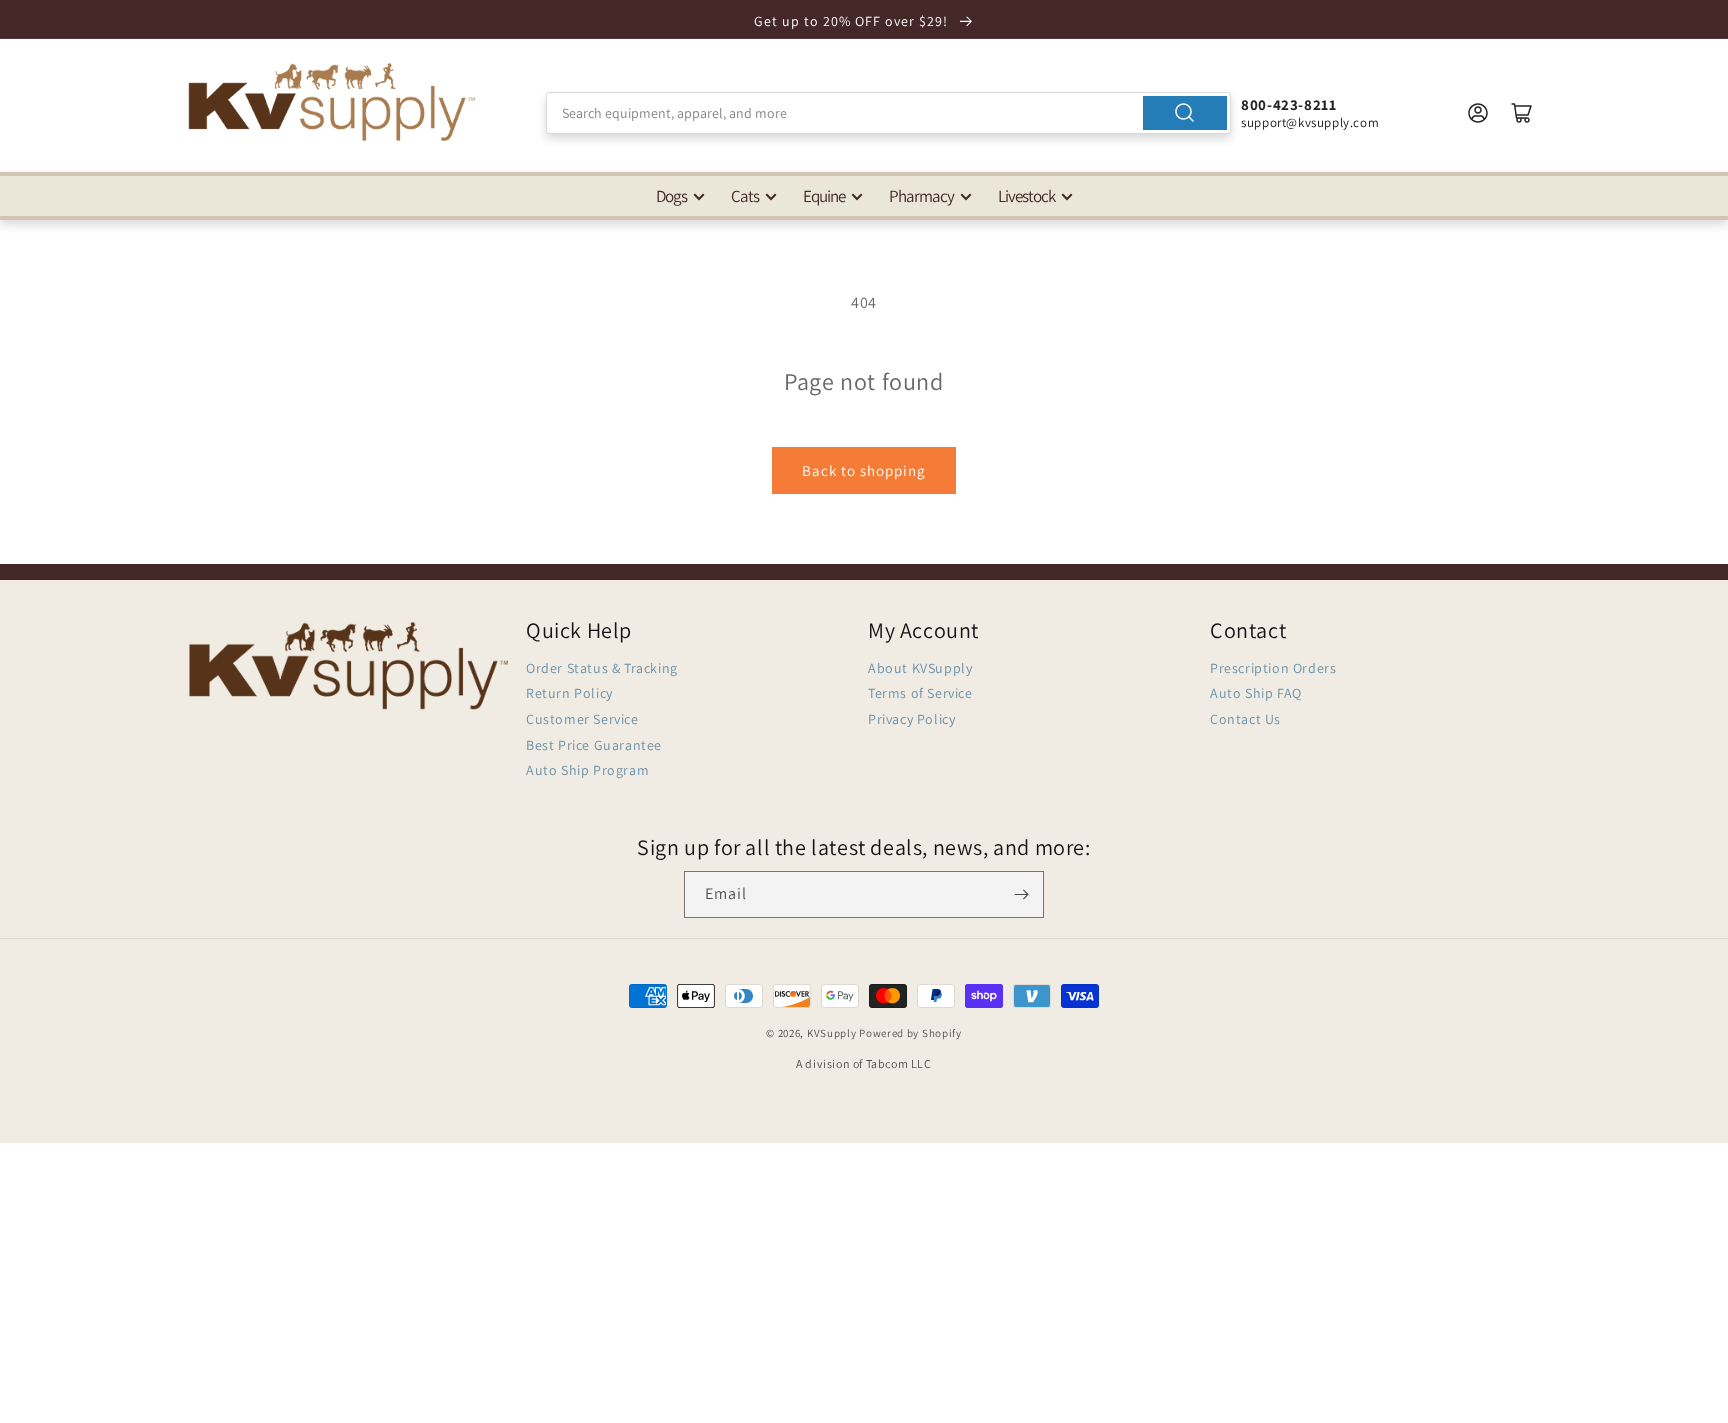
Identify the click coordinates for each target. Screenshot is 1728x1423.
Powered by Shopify (910, 1033)
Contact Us (1245, 719)
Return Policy (569, 693)
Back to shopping (864, 470)
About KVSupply (920, 668)
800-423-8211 (1288, 104)
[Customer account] (1478, 113)
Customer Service (582, 719)
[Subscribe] (1021, 894)
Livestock (1026, 196)
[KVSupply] (334, 101)
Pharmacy (921, 196)
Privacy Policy (911, 719)
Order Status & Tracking (602, 668)
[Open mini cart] (1522, 113)
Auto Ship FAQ (1256, 693)
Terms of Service (920, 693)
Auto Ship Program (587, 770)
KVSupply (832, 1033)
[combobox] (888, 113)
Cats (745, 196)
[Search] (1185, 113)
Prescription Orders (1273, 668)
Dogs (671, 196)
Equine (824, 196)
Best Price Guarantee (594, 745)
